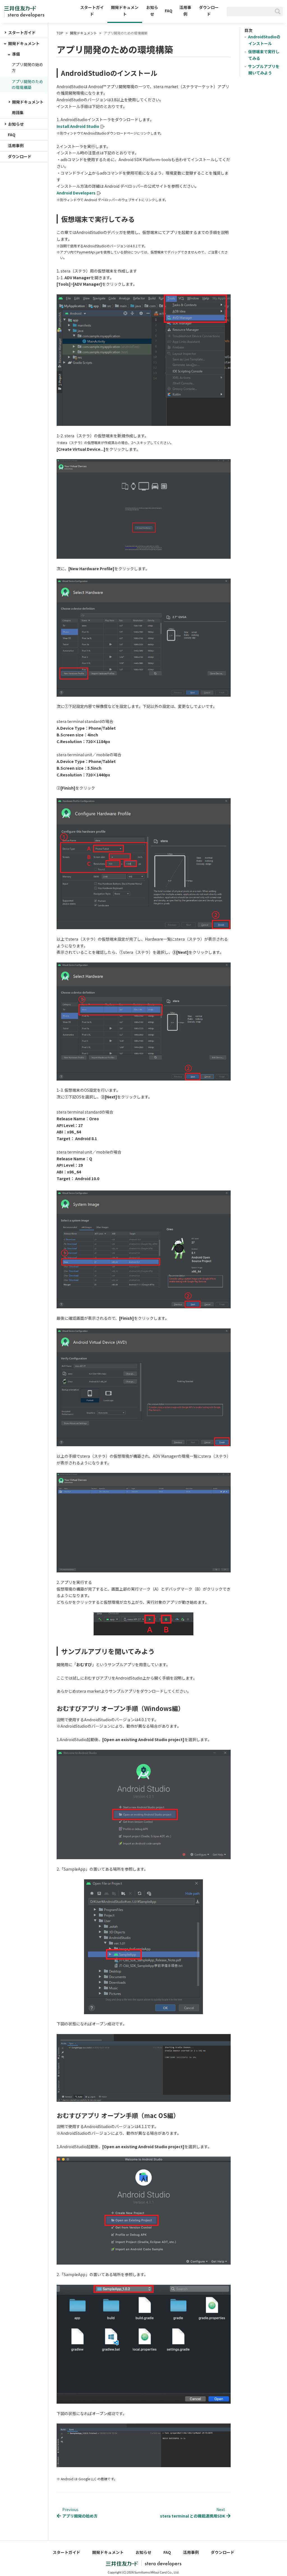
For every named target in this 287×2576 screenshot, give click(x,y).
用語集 (18, 112)
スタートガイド (92, 11)
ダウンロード (209, 11)
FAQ (169, 11)
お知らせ (152, 11)
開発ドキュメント (125, 11)
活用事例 (185, 11)
